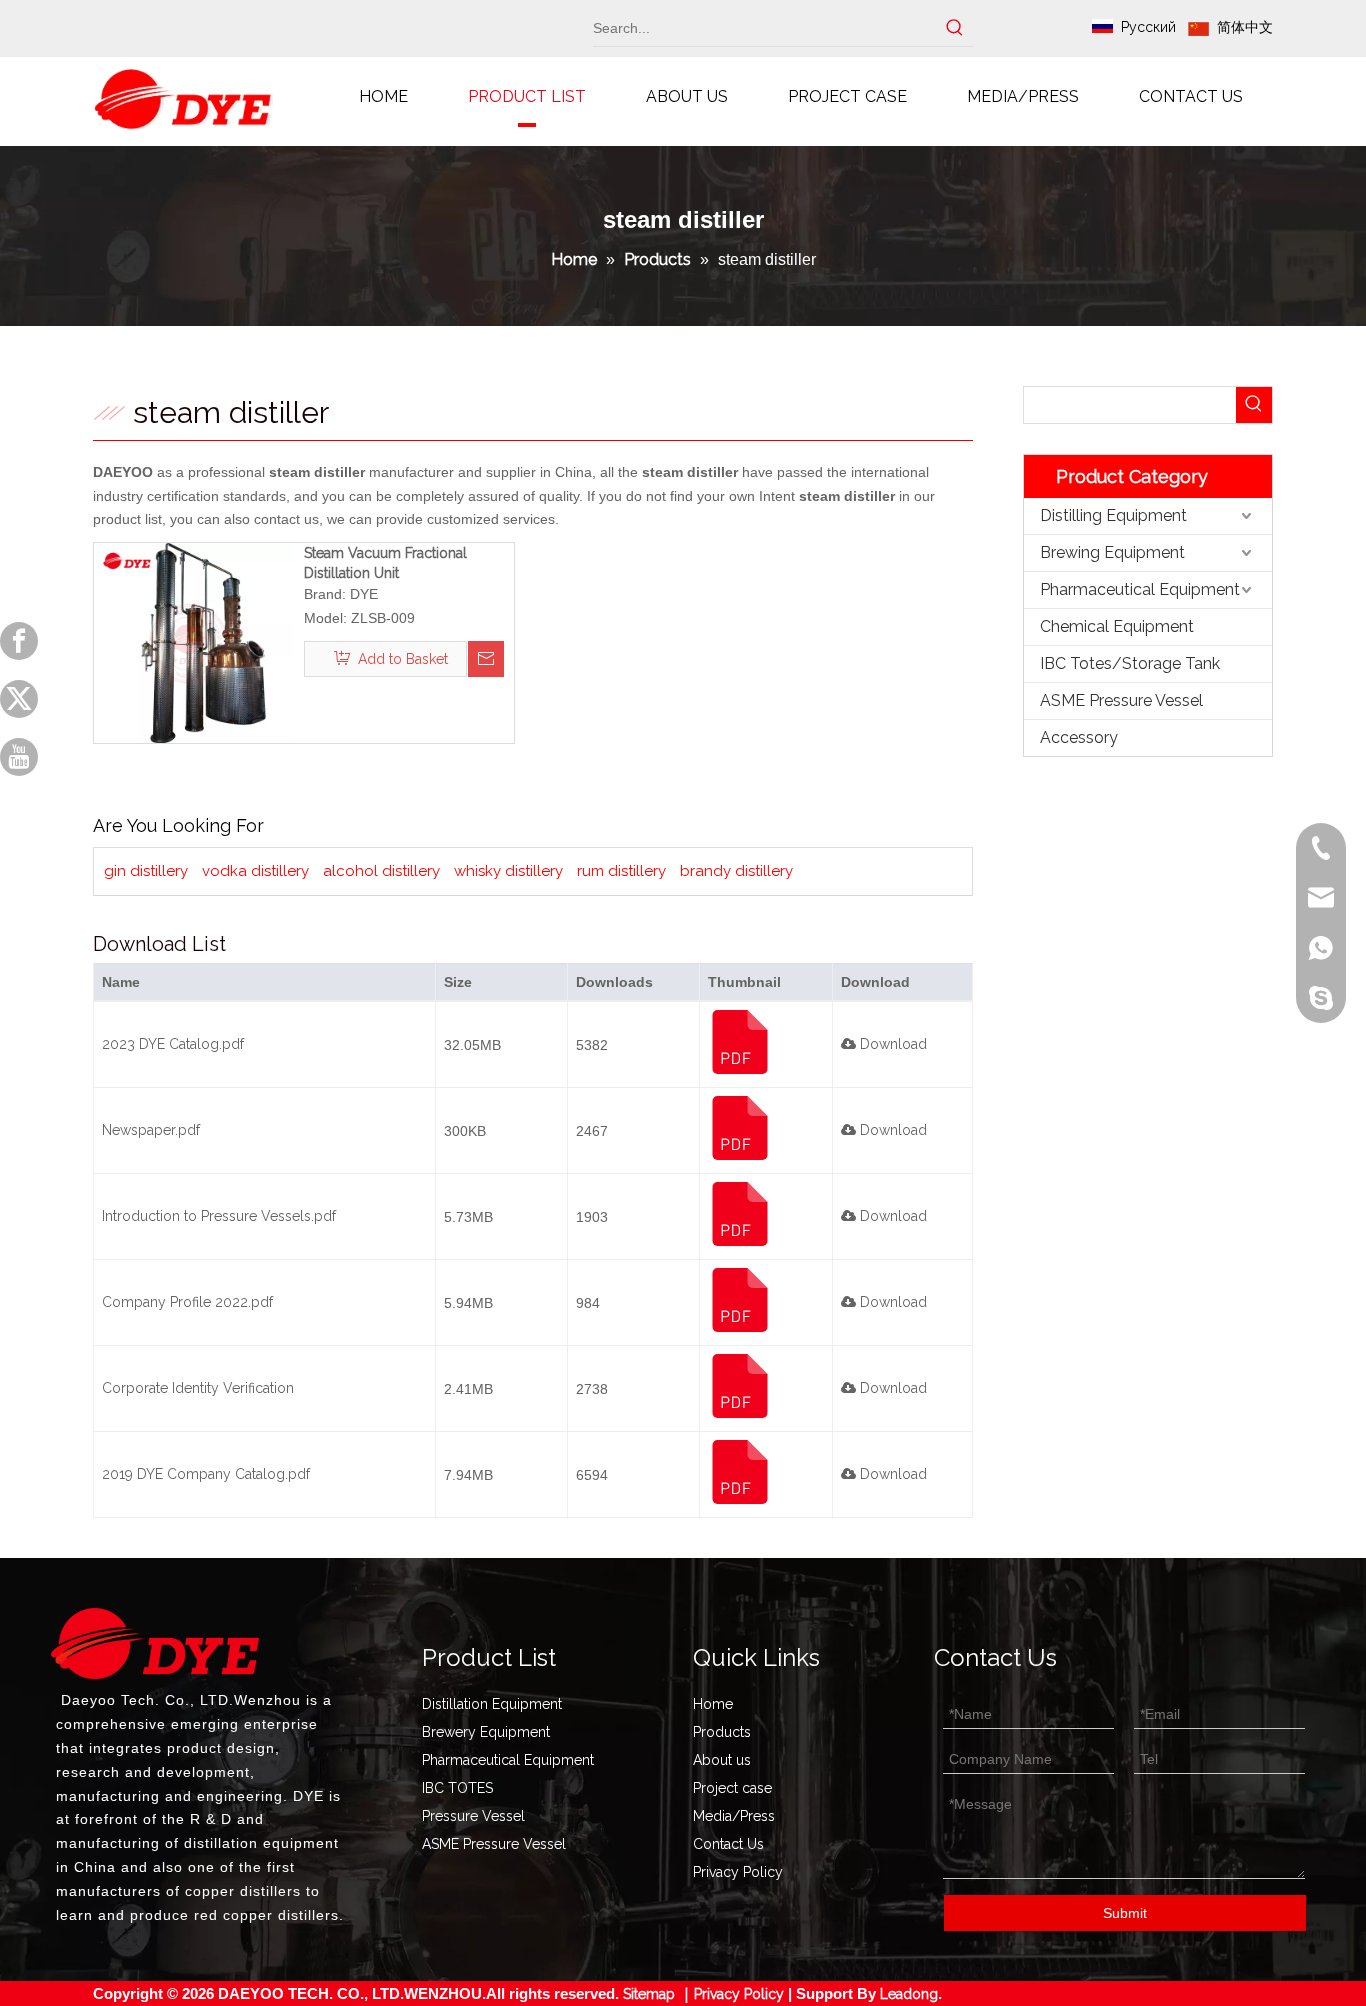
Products (722, 1732)
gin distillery (146, 871)
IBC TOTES (457, 1788)
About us (722, 1760)
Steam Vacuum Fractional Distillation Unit (385, 563)
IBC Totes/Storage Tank (1130, 663)
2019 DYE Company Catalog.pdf (206, 1474)
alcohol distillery (381, 871)
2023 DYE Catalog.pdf (173, 1044)
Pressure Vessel (473, 1816)
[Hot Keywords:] (955, 28)
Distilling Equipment (1113, 515)
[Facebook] (19, 641)
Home (713, 1704)
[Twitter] (19, 699)
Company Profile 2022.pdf (187, 1302)
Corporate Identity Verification (198, 1388)
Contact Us (728, 1844)
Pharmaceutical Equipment (1140, 589)
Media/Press (734, 1816)
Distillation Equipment (492, 1704)
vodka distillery (255, 871)
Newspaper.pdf (151, 1130)
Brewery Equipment (486, 1732)
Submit (1125, 1913)
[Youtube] (19, 757)
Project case (732, 1788)
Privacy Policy (738, 1872)
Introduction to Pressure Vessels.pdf (219, 1216)
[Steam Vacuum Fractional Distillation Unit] (194, 642)
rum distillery (621, 871)
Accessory (1079, 737)
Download (891, 1044)
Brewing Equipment (1112, 552)
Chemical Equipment (1117, 626)
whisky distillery (508, 871)
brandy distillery (736, 871)
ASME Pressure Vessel (1121, 700)
